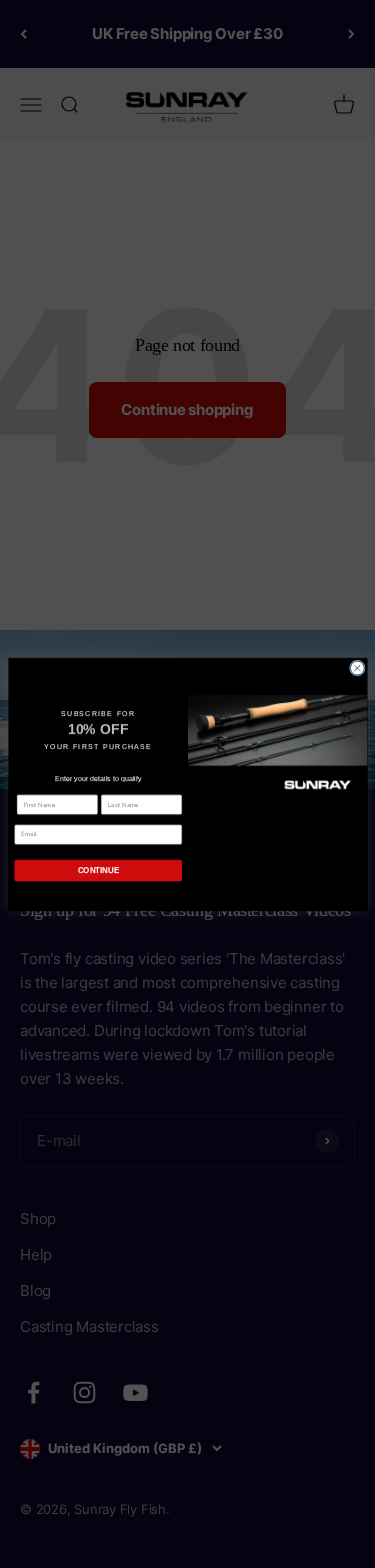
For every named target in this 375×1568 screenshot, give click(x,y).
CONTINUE (97, 869)
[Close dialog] (357, 668)
